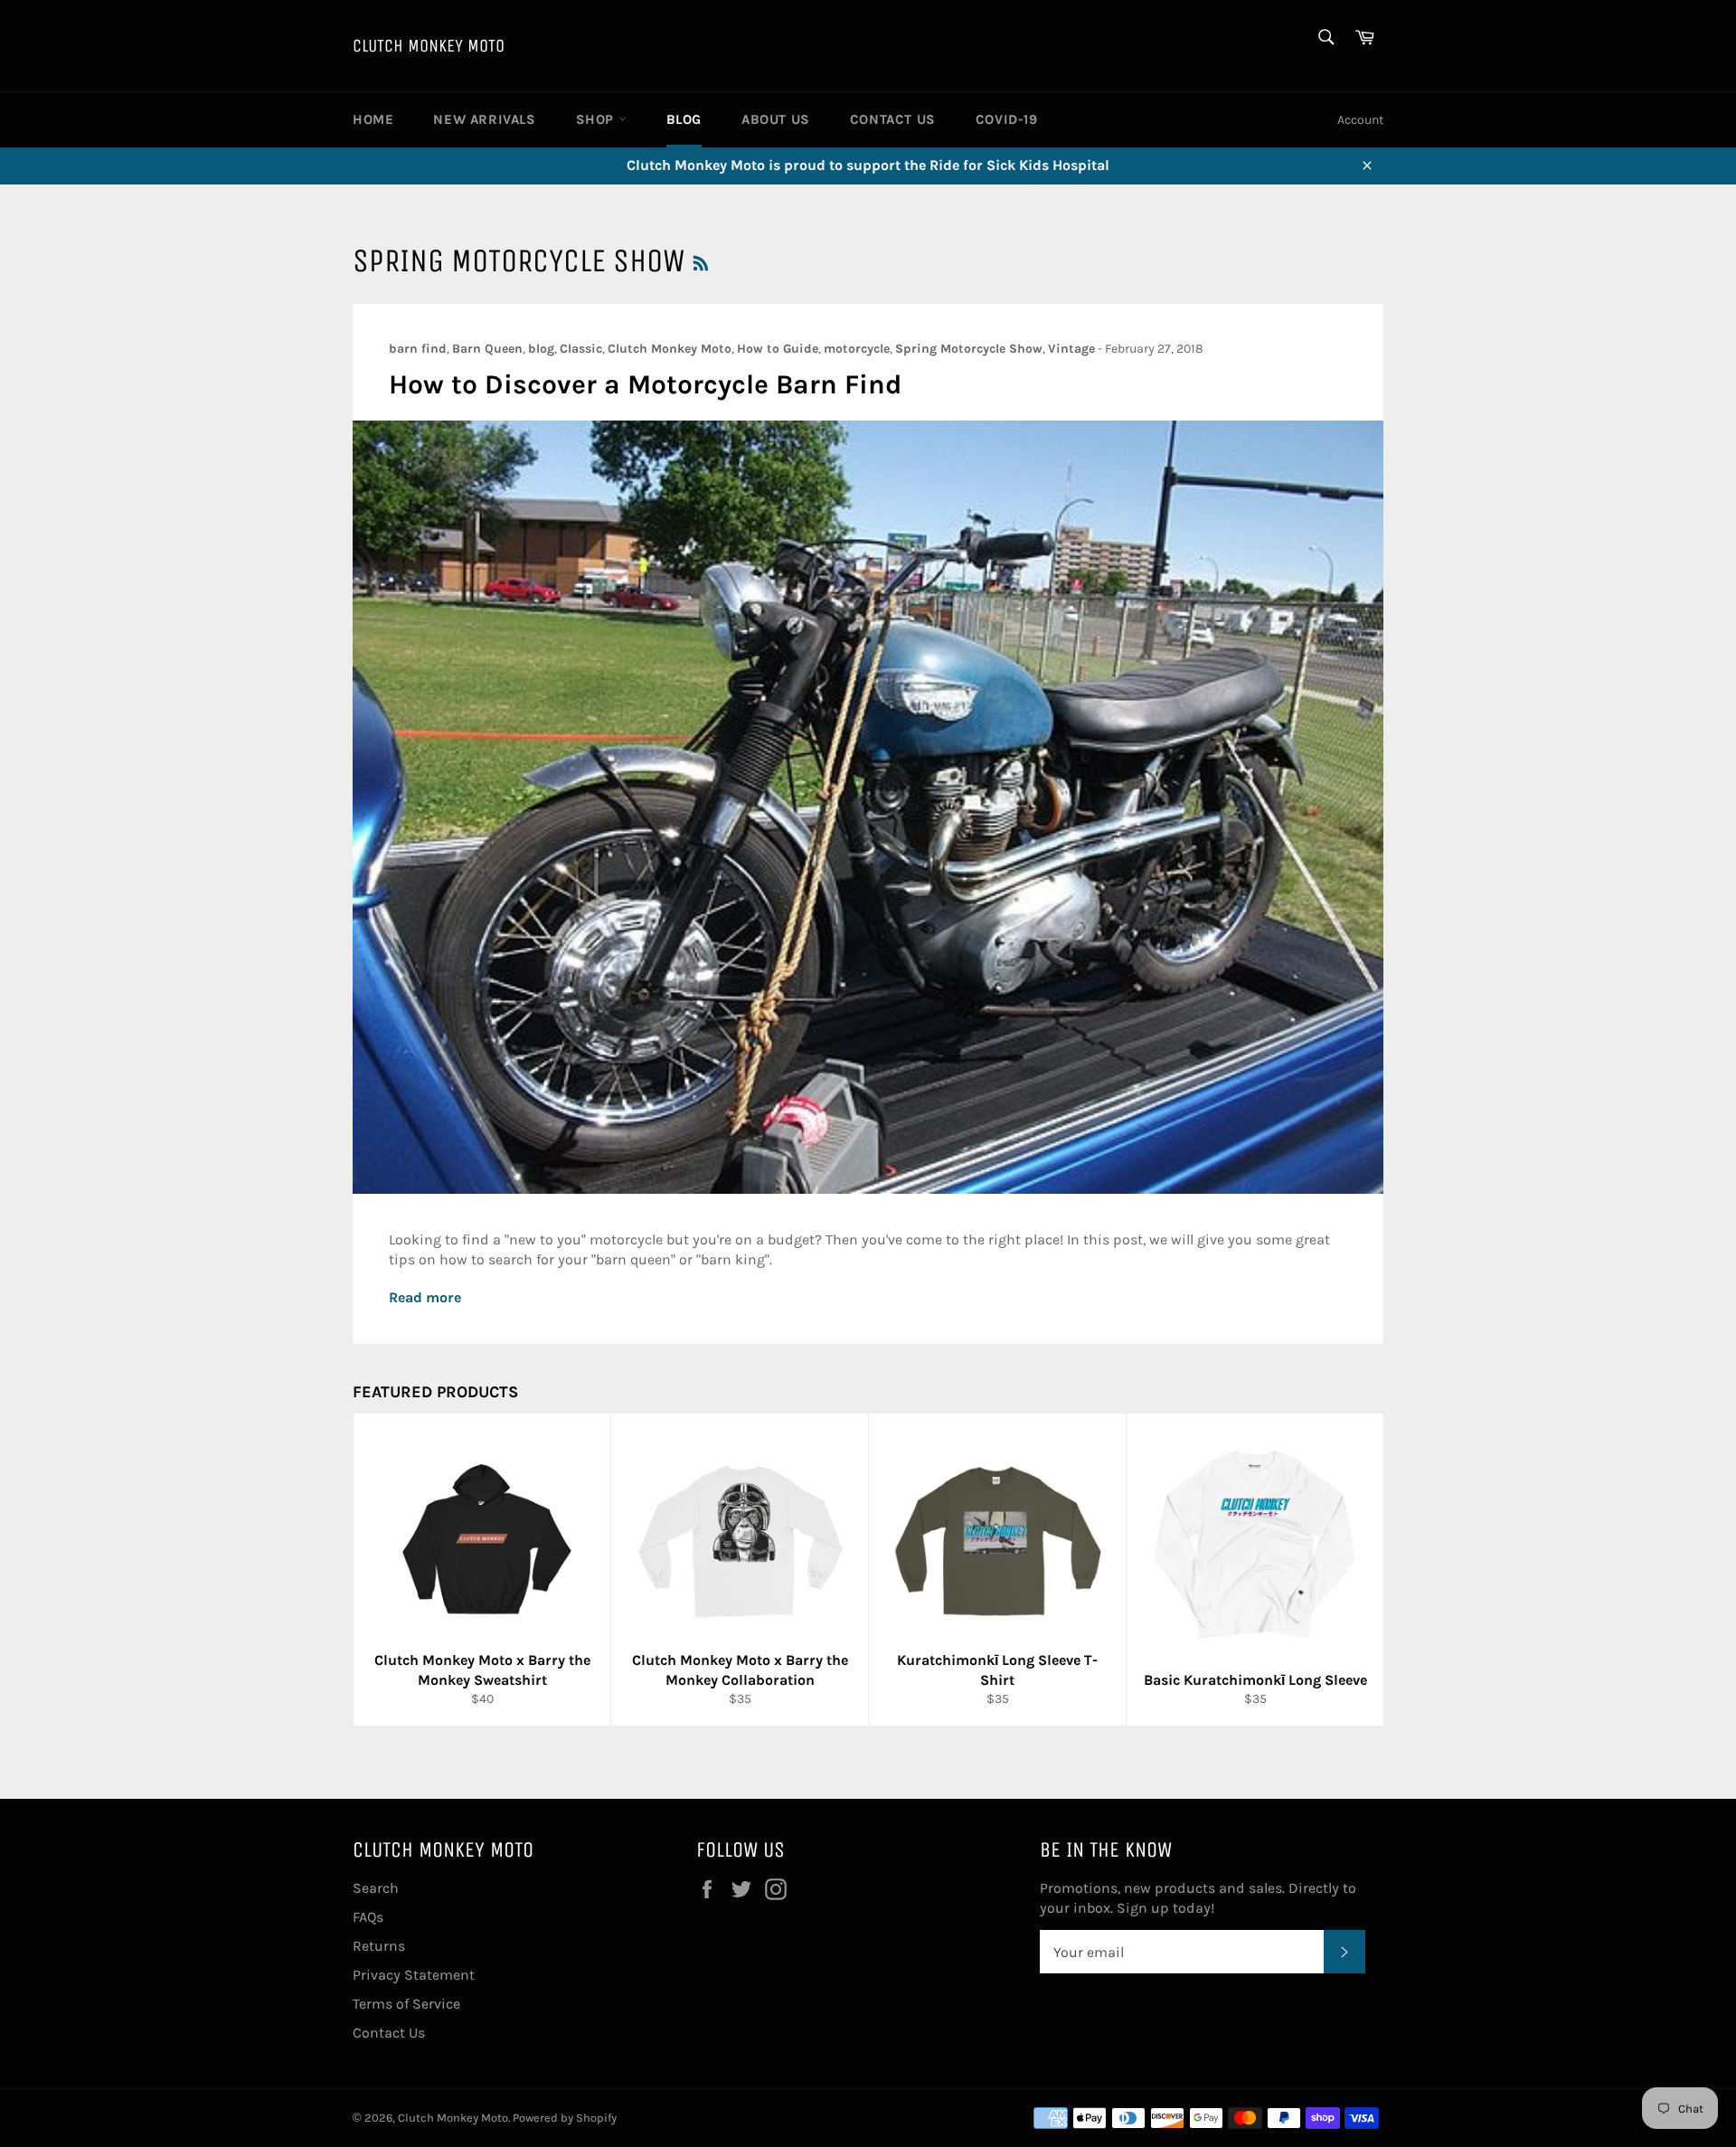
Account (1360, 120)
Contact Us (893, 119)
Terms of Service (406, 2004)
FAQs (368, 1917)
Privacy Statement (414, 1975)
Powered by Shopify (565, 2118)
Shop (597, 119)
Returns (379, 1946)
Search (376, 1888)
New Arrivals (484, 119)
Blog (684, 119)
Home (373, 119)
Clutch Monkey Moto (429, 46)
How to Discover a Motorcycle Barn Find (645, 384)
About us (776, 119)
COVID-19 (1007, 119)
